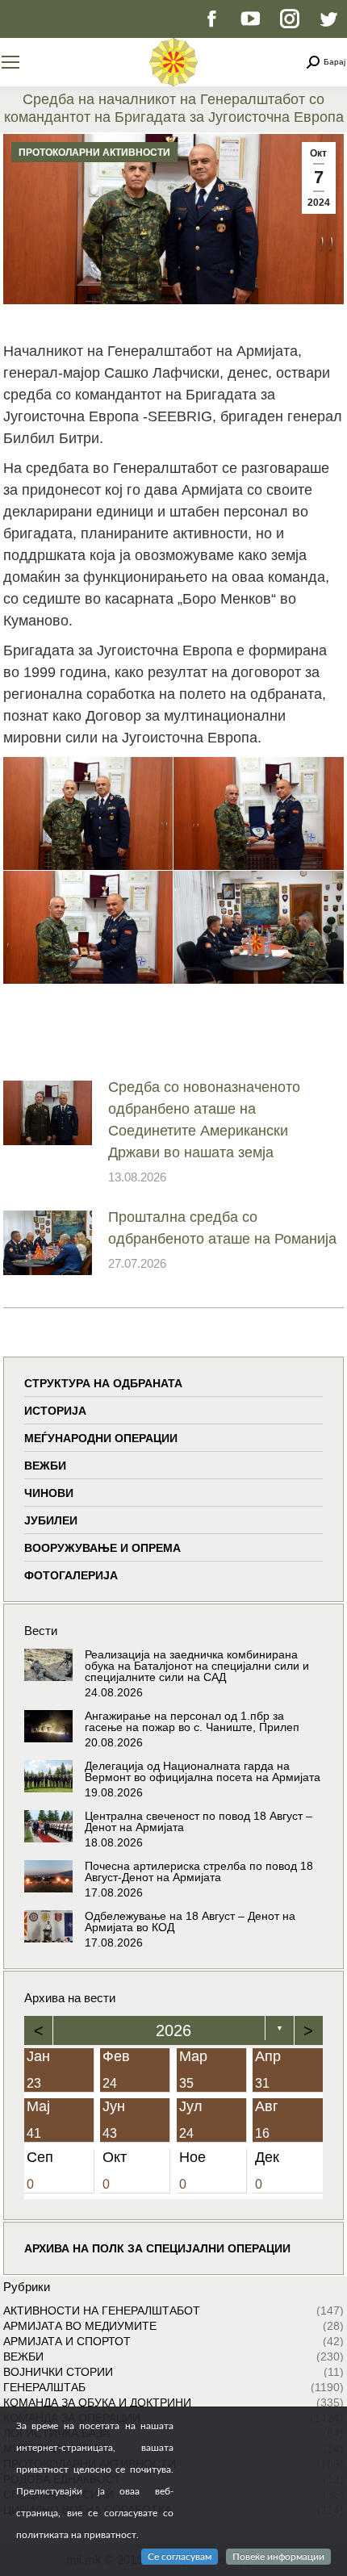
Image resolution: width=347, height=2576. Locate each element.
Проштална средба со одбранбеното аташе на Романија (222, 1228)
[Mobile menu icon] (10, 62)
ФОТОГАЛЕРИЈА (71, 1575)
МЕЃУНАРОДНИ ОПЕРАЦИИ (101, 1438)
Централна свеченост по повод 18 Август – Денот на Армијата (199, 1821)
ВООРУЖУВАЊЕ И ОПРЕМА (102, 1548)
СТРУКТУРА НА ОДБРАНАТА (103, 1383)
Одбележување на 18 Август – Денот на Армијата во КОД (190, 1922)
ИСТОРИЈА (55, 1411)
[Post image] (48, 1113)
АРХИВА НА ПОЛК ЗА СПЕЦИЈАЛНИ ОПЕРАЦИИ (157, 2248)
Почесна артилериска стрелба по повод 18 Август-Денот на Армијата (199, 1871)
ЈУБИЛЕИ (51, 1520)
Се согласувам (180, 2557)
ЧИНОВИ (49, 1493)
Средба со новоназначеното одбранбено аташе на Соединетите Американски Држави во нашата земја (204, 1120)
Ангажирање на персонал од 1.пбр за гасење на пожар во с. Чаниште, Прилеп (192, 1721)
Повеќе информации (278, 2557)
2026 (173, 2030)
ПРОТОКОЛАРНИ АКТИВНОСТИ (94, 153)
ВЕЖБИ (45, 1466)
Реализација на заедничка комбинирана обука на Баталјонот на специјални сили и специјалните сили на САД (197, 1666)
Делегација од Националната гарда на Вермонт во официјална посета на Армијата (203, 1771)
